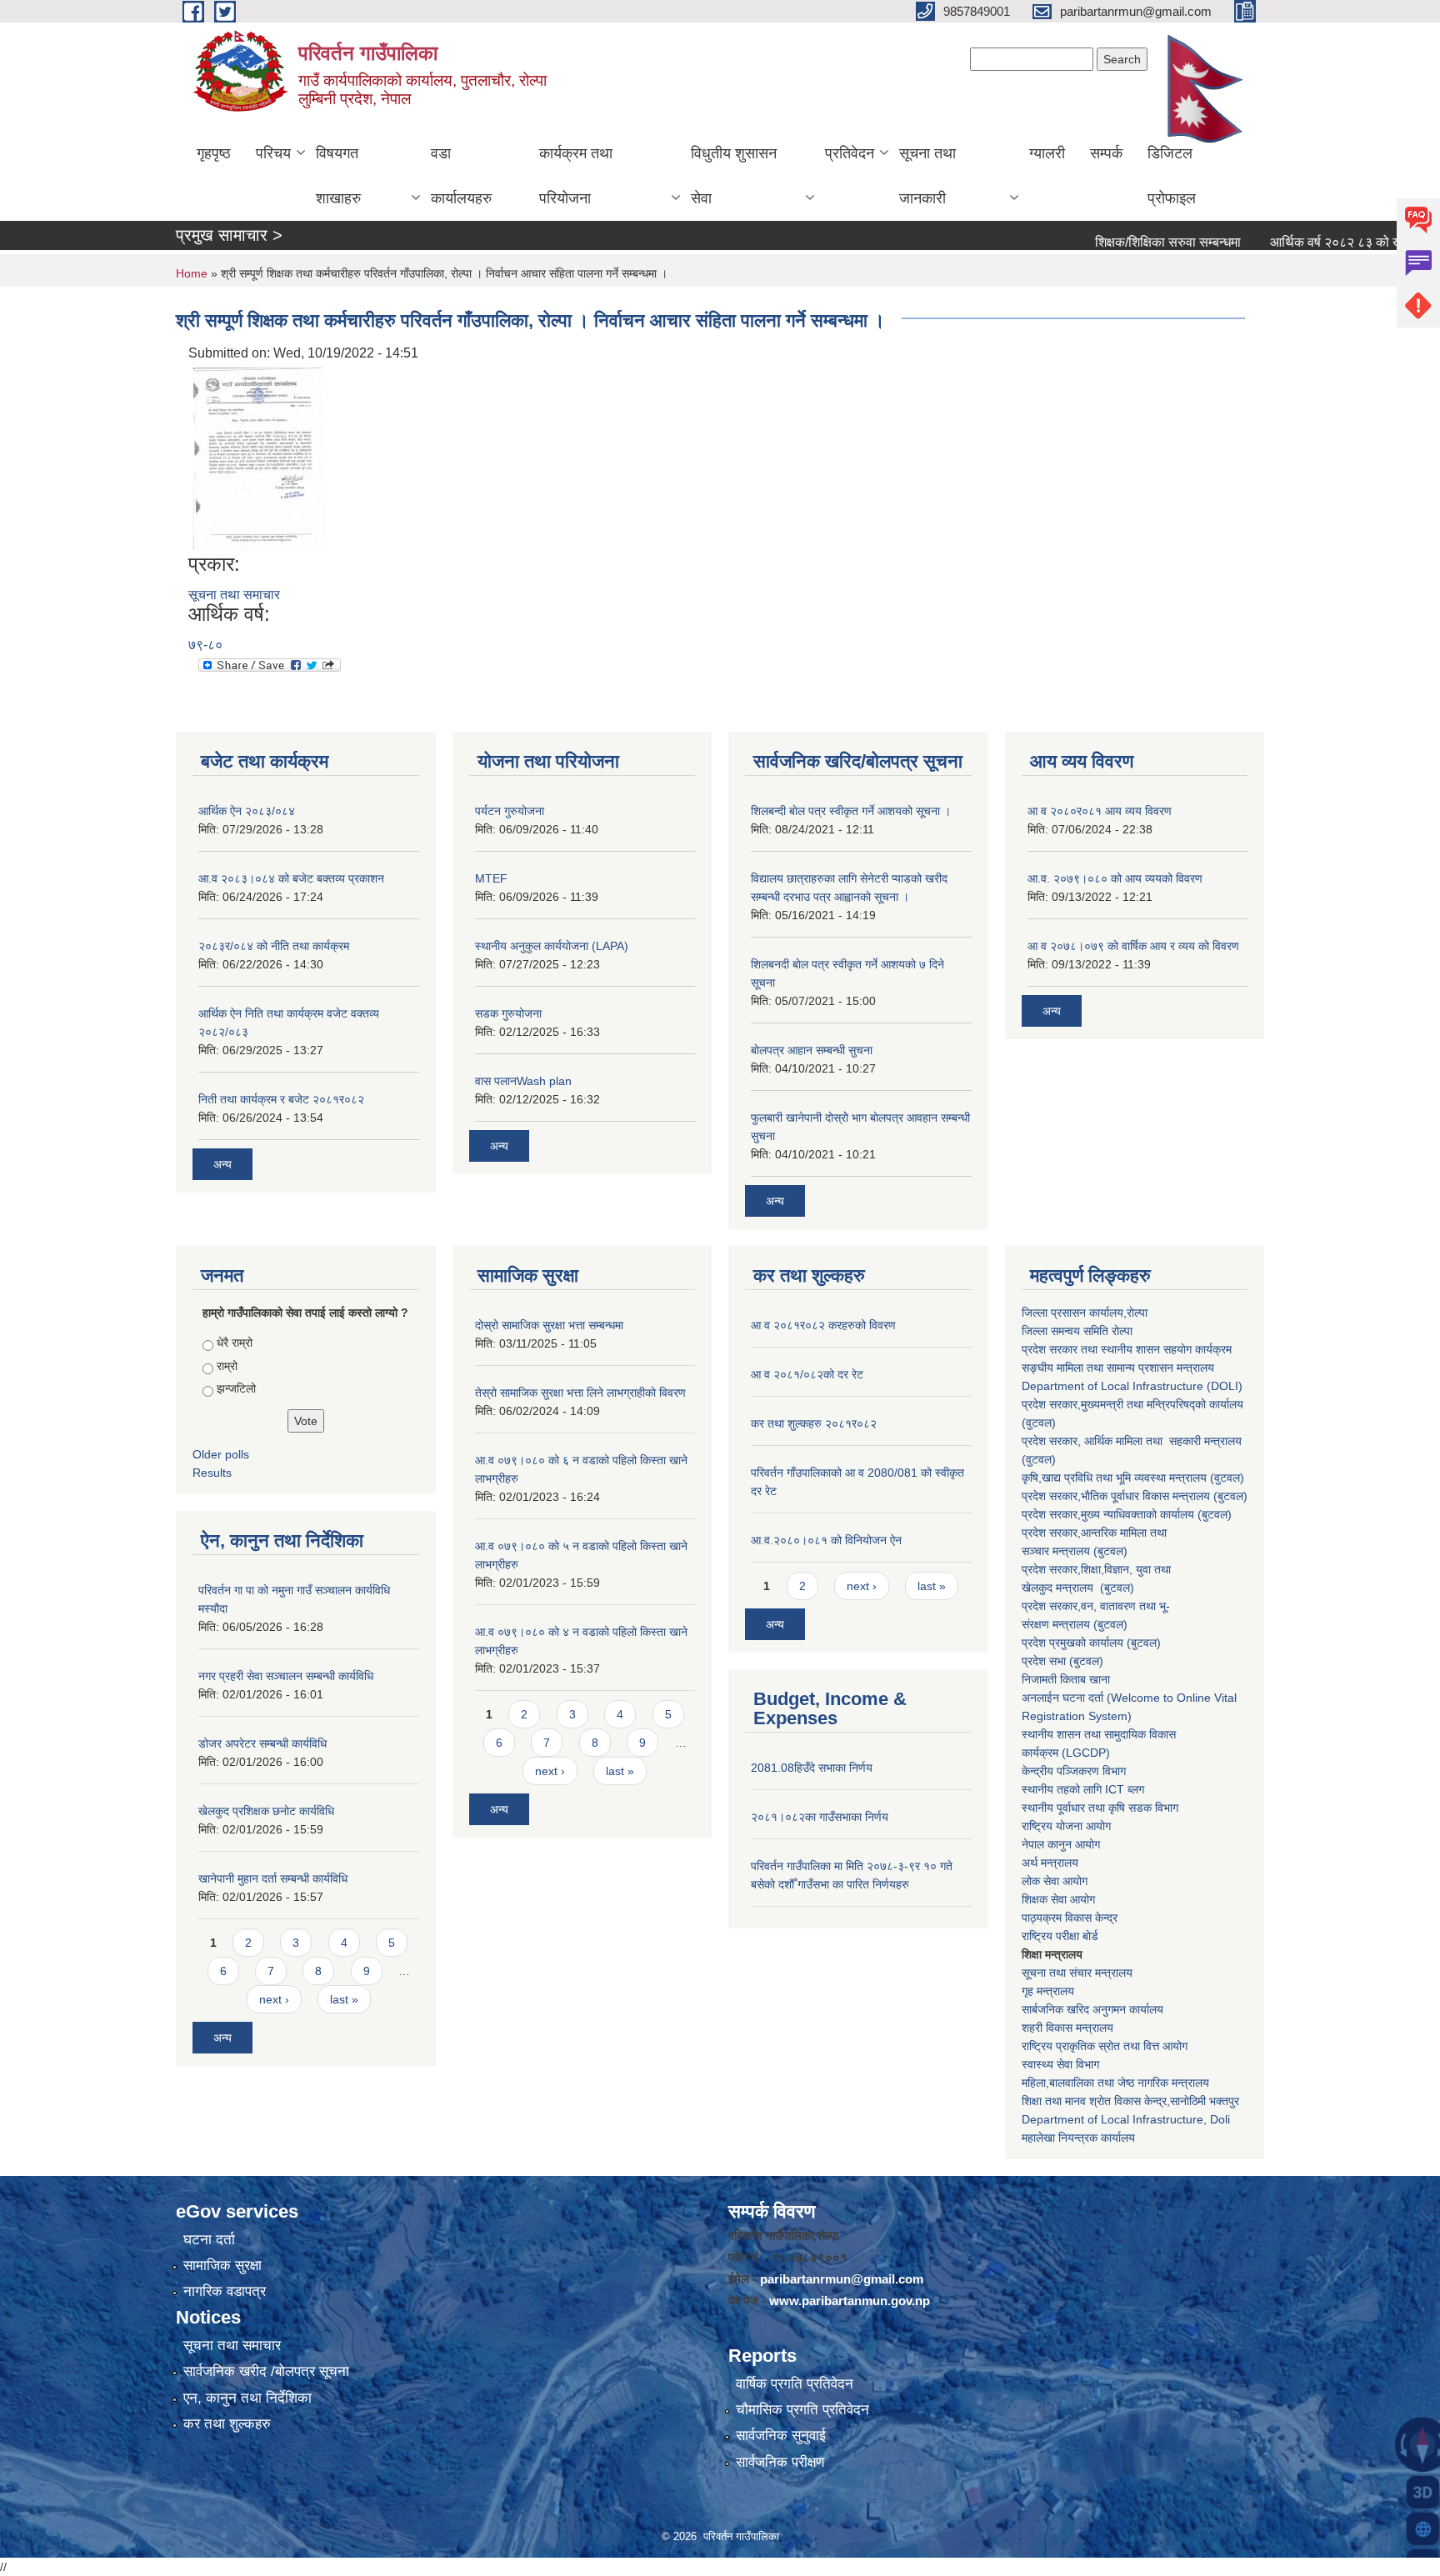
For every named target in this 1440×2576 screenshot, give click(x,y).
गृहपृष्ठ (214, 153)
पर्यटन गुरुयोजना (510, 811)
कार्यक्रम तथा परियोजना (576, 176)
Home (192, 273)
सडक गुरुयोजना (508, 1013)
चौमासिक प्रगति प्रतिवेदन (802, 2410)
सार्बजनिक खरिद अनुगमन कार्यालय (1092, 2009)
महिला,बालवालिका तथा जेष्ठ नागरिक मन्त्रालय (1115, 2083)
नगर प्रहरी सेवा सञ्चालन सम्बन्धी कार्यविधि (286, 1676)
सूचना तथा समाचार (234, 595)
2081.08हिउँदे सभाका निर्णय (812, 1768)
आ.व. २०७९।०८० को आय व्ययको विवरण (1115, 878)
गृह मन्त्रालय (1048, 1991)
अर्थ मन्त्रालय (1050, 1863)
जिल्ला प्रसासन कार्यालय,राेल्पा (1085, 1313)
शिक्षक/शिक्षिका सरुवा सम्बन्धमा (1119, 242)
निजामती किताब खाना (1066, 1679)
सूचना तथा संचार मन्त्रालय (1077, 1973)
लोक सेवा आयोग (1055, 1881)
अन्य (222, 1164)
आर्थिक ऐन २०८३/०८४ (247, 811)
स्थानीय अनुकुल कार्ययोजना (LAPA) (552, 946)
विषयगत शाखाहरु (338, 176)
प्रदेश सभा (1045, 1661)
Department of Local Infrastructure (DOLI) (1132, 1386)
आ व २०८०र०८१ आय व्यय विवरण (1100, 811)
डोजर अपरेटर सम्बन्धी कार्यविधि (262, 1743)
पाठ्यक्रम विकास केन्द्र (1070, 1918)
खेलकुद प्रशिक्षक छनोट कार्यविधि (266, 1811)
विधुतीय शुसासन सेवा (734, 176)
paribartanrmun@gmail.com (842, 2279)
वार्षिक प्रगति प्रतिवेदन (795, 2384)
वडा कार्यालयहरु (461, 176)
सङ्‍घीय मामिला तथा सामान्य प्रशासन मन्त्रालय (1118, 1368)
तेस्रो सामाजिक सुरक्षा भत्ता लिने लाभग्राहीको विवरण (580, 1393)
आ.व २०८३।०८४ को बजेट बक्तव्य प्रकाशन (291, 878)
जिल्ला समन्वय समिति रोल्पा (1079, 1331)
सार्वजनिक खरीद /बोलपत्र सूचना (266, 2371)
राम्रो (227, 1366)
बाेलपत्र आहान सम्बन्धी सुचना (812, 1050)
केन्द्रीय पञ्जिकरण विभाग (1074, 1771)
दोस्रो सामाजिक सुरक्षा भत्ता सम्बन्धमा (549, 1325)
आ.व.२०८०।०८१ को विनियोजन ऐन (826, 1540)
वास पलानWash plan (523, 1081)
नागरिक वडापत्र (225, 2291)
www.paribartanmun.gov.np (850, 2301)
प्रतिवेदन (850, 153)
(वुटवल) (1227, 1478)
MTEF (491, 878)
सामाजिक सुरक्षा (222, 2266)
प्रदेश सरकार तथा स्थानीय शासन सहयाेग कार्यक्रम (1127, 1349)
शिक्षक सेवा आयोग (1058, 1899)
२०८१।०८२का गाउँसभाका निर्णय (820, 1817)
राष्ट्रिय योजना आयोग (1066, 1826)
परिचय (273, 153)
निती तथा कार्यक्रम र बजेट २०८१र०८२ (281, 1099)
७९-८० (205, 645)
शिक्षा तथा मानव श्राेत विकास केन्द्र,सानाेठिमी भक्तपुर (1130, 2101)
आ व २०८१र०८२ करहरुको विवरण (823, 1325)
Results (212, 1473)
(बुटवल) (1110, 1551)
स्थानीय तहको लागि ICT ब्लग (1083, 1789)
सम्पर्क (1106, 153)
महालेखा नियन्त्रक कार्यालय (1078, 2138)
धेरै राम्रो (235, 1343)
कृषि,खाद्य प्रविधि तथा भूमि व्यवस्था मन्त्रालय (1114, 1478)
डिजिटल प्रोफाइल (1172, 176)
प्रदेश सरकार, (1051, 1514)
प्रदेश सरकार (1050, 1441)
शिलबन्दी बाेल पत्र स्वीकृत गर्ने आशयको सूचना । (851, 811)
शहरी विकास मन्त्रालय (1067, 2028)
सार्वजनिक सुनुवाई (781, 2436)
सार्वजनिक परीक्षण (780, 2462)
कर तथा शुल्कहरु (227, 2424)
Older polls (221, 1454)
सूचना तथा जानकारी (927, 176)
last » (344, 1999)
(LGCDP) (1086, 1753)
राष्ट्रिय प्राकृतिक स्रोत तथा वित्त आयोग (1106, 2046)
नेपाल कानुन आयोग (1061, 1844)
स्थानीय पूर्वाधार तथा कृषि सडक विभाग (1100, 1808)
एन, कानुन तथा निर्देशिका (247, 2398)
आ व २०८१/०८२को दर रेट (807, 1374)
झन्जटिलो (236, 1388)
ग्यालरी (1047, 153)
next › (274, 1999)
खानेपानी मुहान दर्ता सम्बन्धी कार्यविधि (273, 1878)
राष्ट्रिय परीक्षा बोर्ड (1060, 1936)
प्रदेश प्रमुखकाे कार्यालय (1074, 1643)
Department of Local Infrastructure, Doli (1126, 2119)
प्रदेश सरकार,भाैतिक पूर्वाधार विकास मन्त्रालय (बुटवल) (1135, 1496)
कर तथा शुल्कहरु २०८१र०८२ (814, 1423)
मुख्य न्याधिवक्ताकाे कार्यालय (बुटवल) (1156, 1514)
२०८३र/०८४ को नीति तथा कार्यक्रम (274, 946)
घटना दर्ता (209, 2240)
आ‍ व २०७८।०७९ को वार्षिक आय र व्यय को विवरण (1133, 946)
